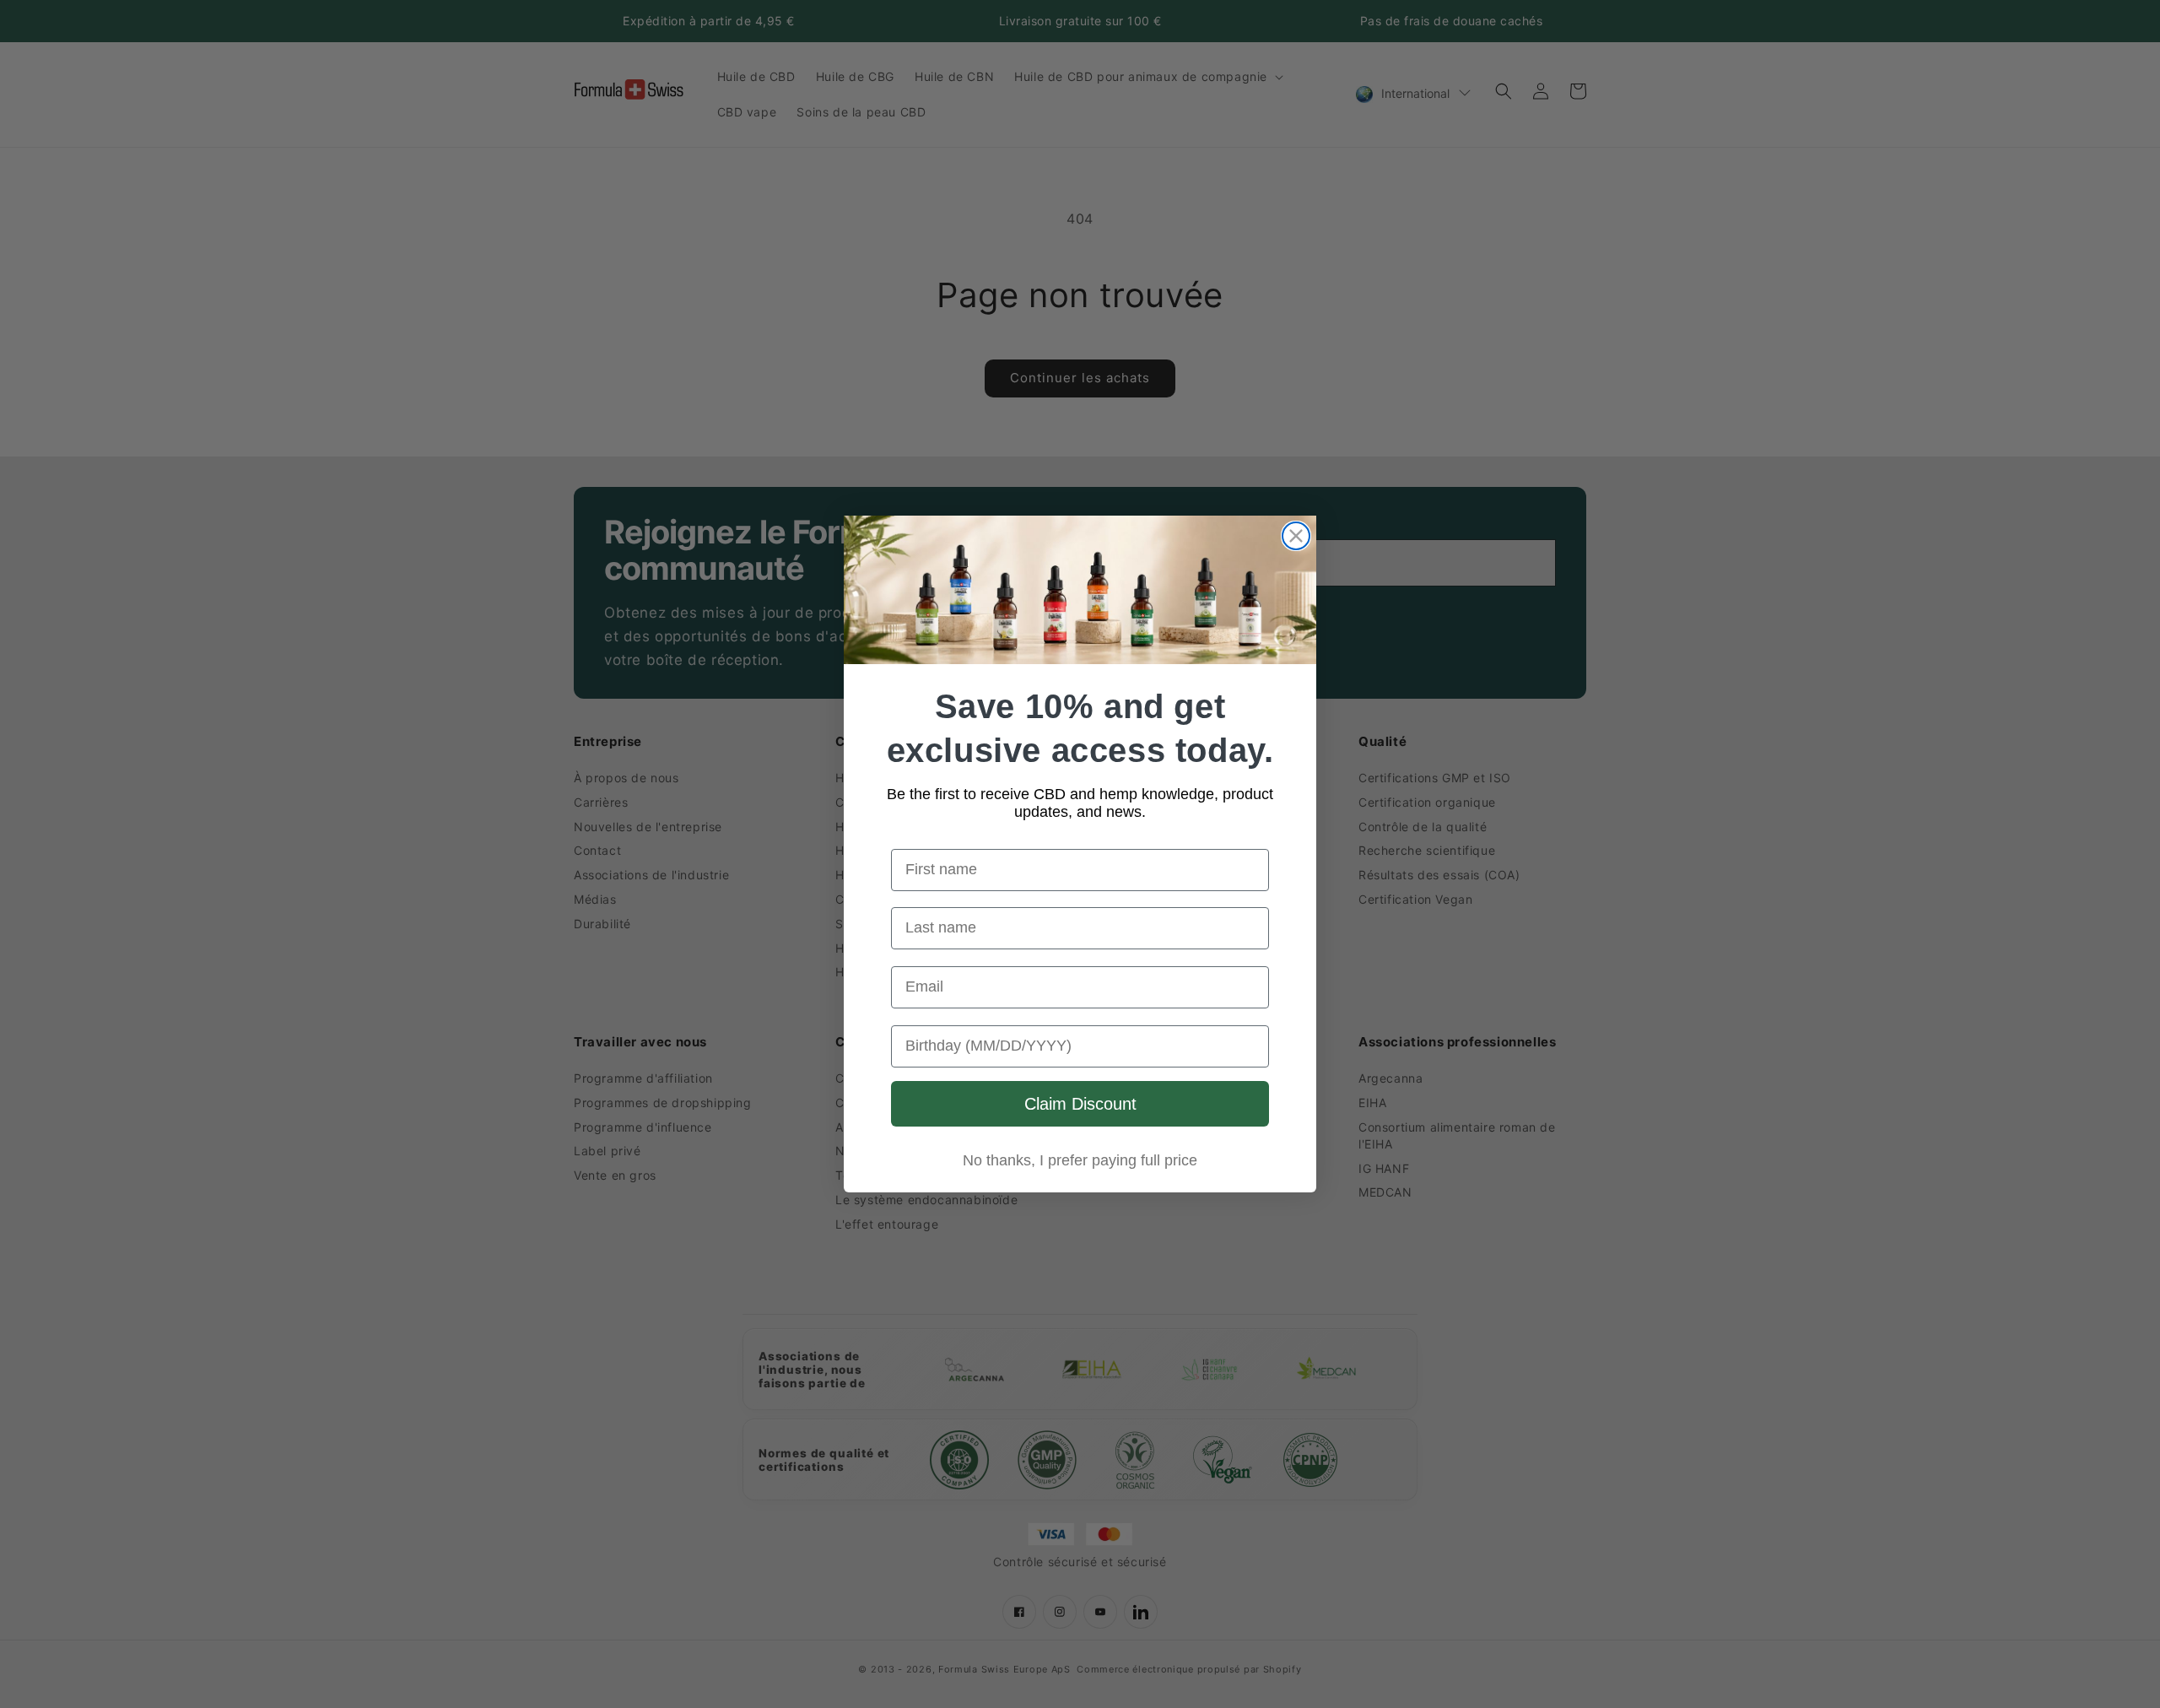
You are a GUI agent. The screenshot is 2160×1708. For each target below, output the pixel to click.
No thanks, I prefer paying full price (1080, 1160)
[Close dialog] (1296, 536)
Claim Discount (1080, 1104)
